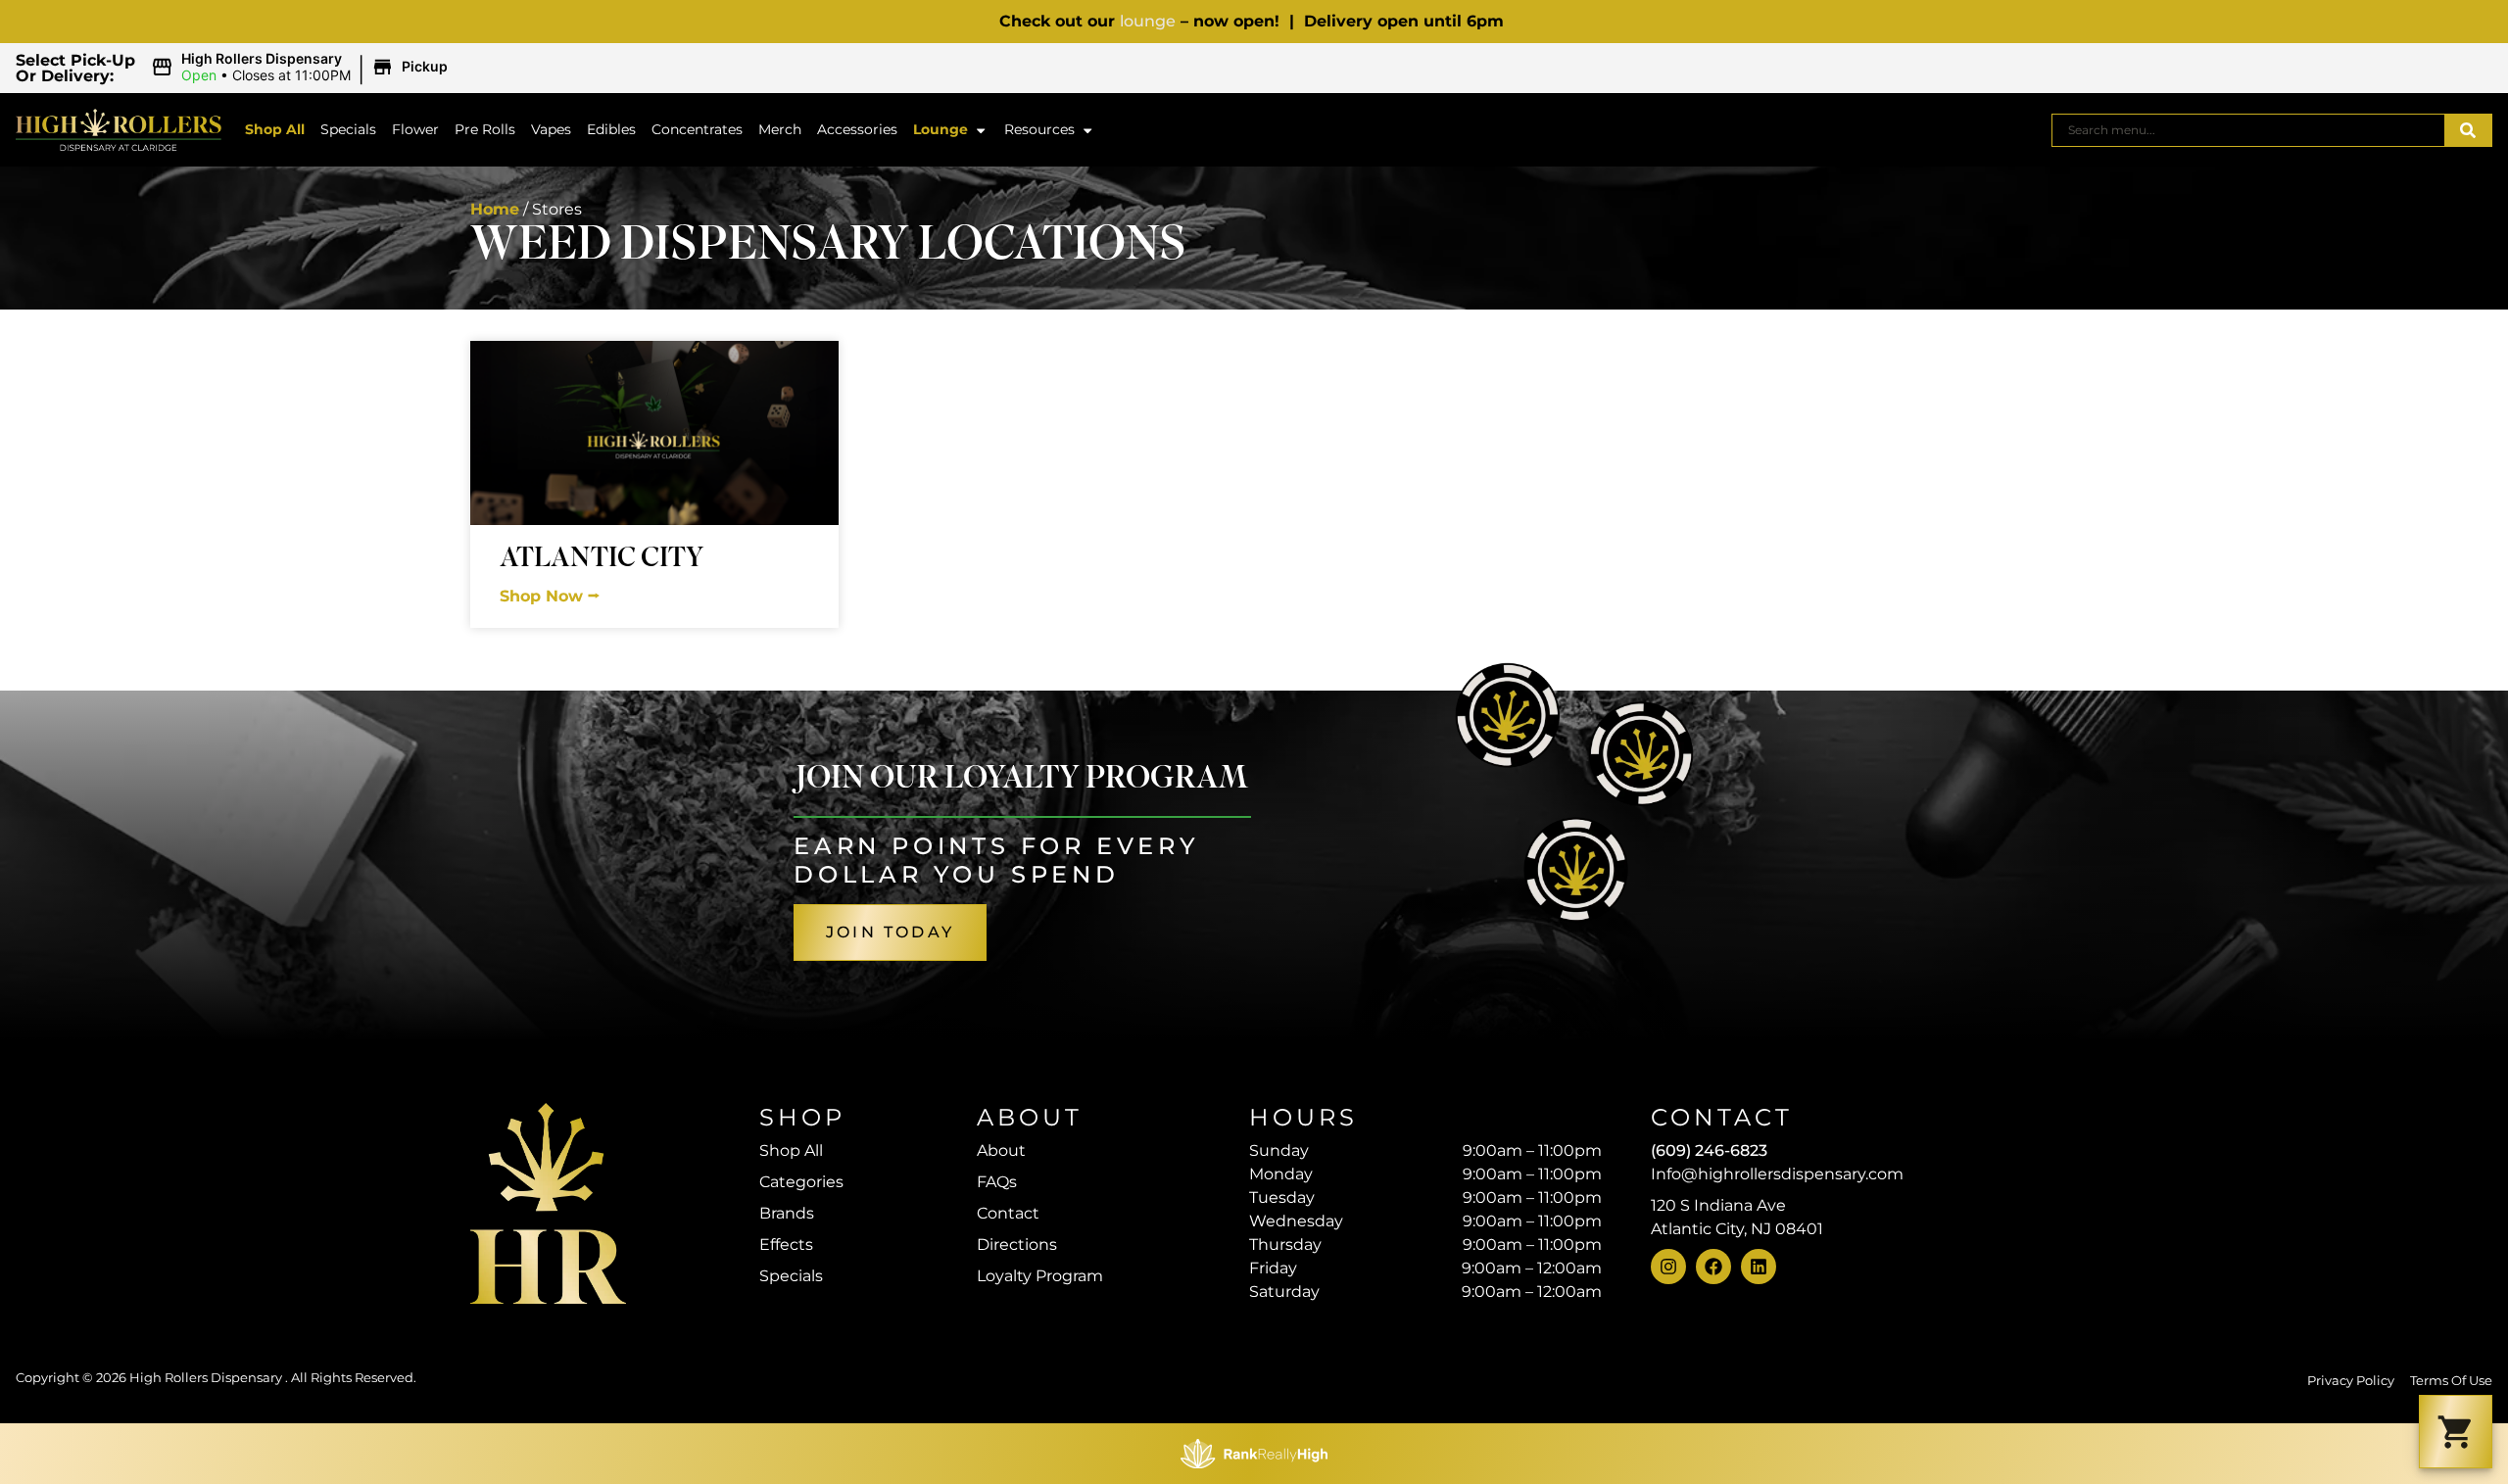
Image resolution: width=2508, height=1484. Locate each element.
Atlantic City (602, 561)
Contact (1008, 1213)
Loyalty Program (1040, 1276)
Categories (801, 1182)
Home (495, 209)
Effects (786, 1245)
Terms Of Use (2451, 1381)
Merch (780, 129)
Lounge (940, 129)
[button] (302, 68)
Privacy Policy (2351, 1381)
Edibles (611, 129)
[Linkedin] (1759, 1267)
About (1001, 1150)
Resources (1039, 129)
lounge (1148, 21)
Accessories (857, 129)
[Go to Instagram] (1668, 1267)
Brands (787, 1213)
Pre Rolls (485, 129)
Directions (1017, 1245)
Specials (348, 129)
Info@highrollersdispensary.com (1777, 1174)
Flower (415, 129)
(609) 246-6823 (1709, 1150)
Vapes (551, 129)
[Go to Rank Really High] (1254, 1454)
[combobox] (2248, 130)
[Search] (2468, 130)
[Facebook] (1713, 1267)
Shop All (275, 129)
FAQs (997, 1182)
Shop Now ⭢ (550, 596)
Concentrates (697, 129)
